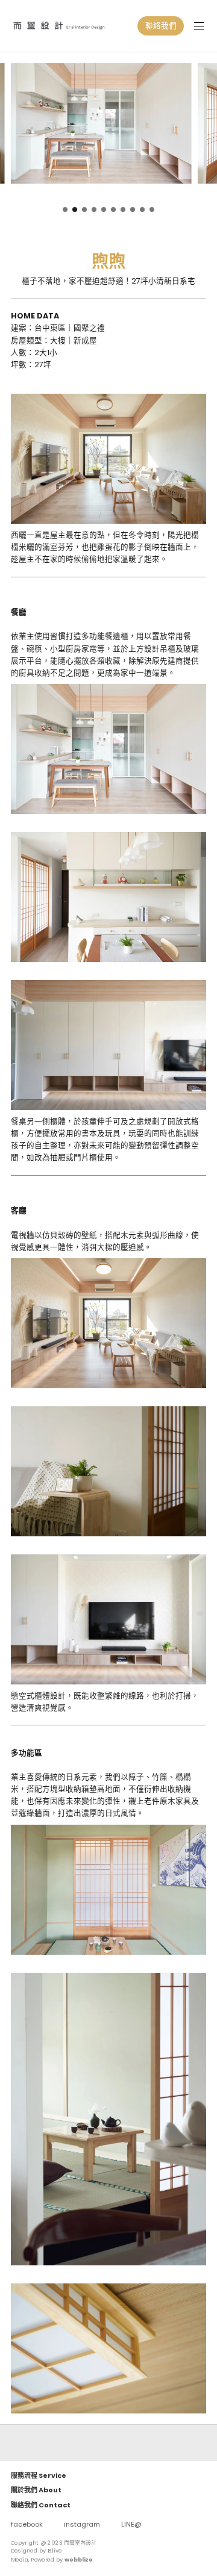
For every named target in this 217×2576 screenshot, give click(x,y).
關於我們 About (36, 2490)
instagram (82, 2524)
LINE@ (131, 2524)
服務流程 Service (39, 2475)
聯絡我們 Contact (41, 2505)
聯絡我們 (161, 26)
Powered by (61, 2560)
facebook (27, 2524)
